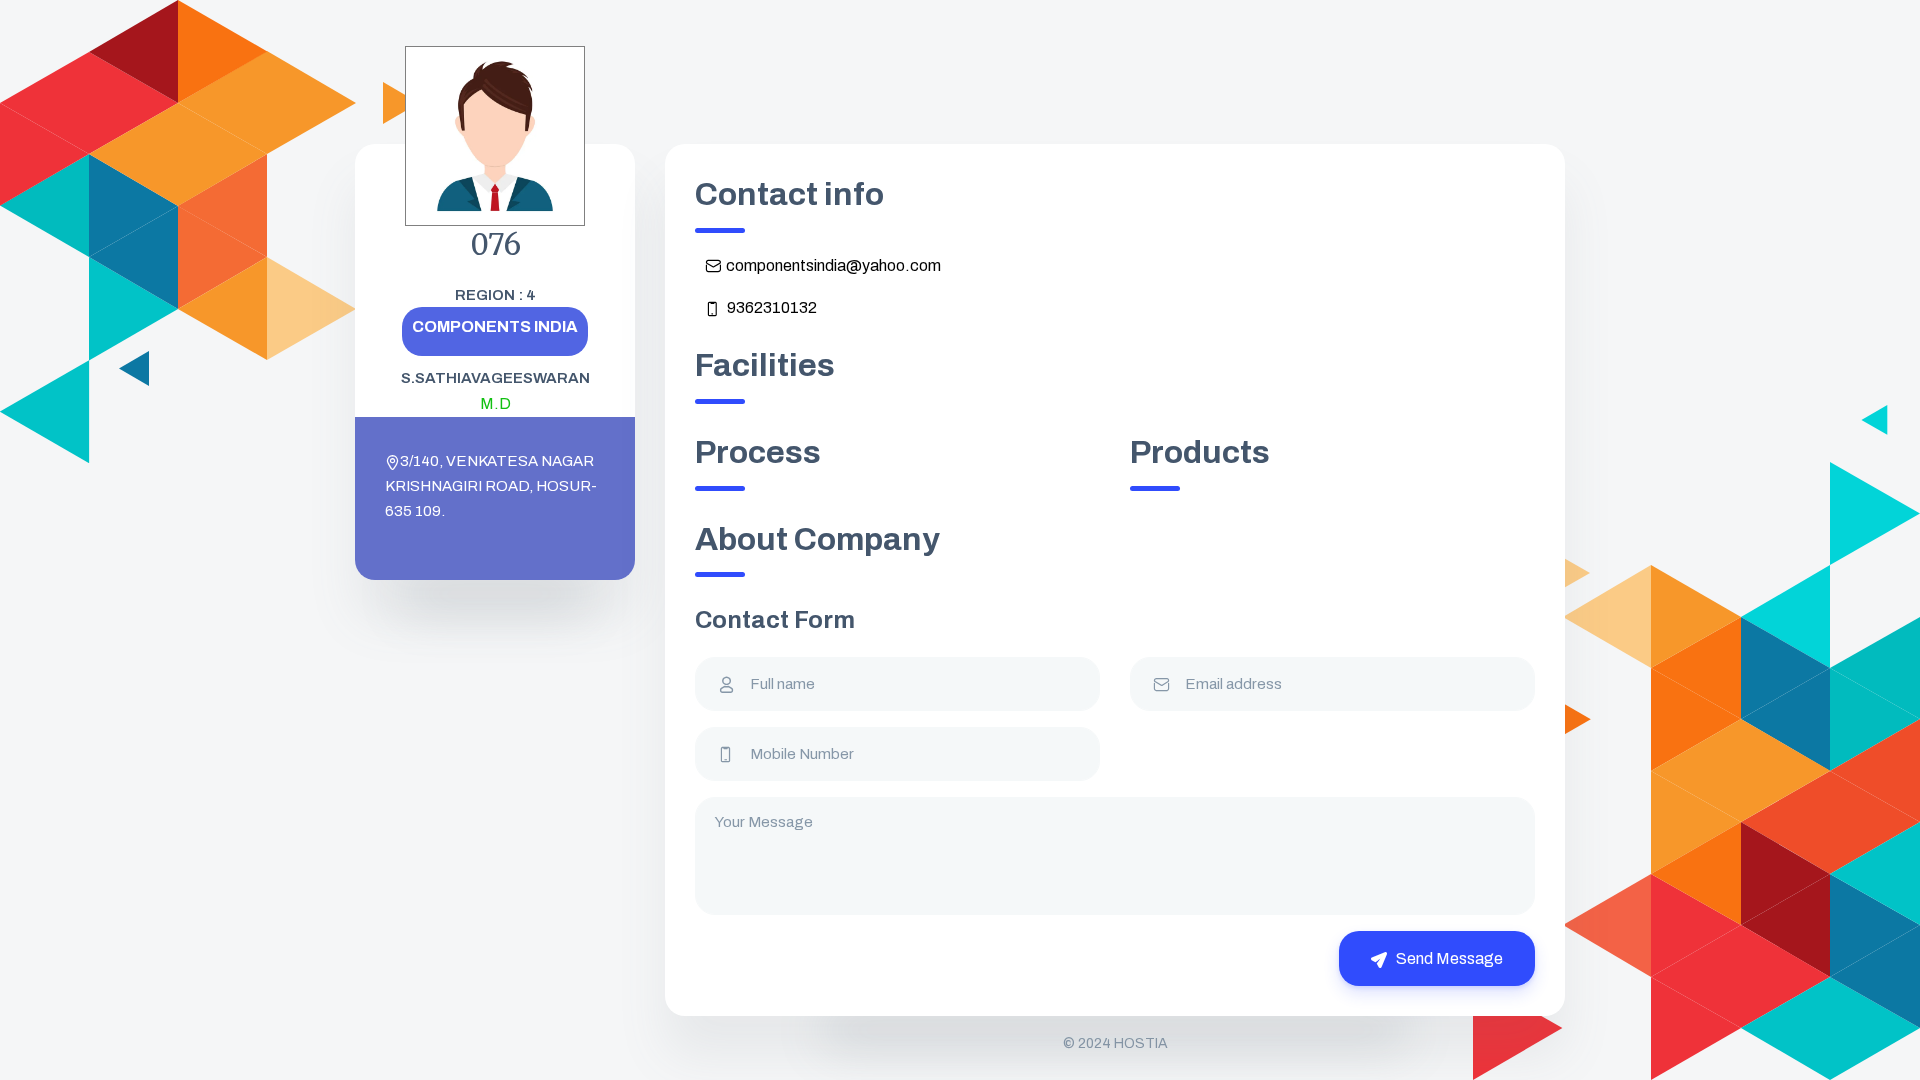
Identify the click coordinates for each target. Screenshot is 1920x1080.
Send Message (1448, 958)
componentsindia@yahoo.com (833, 265)
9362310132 (770, 307)
